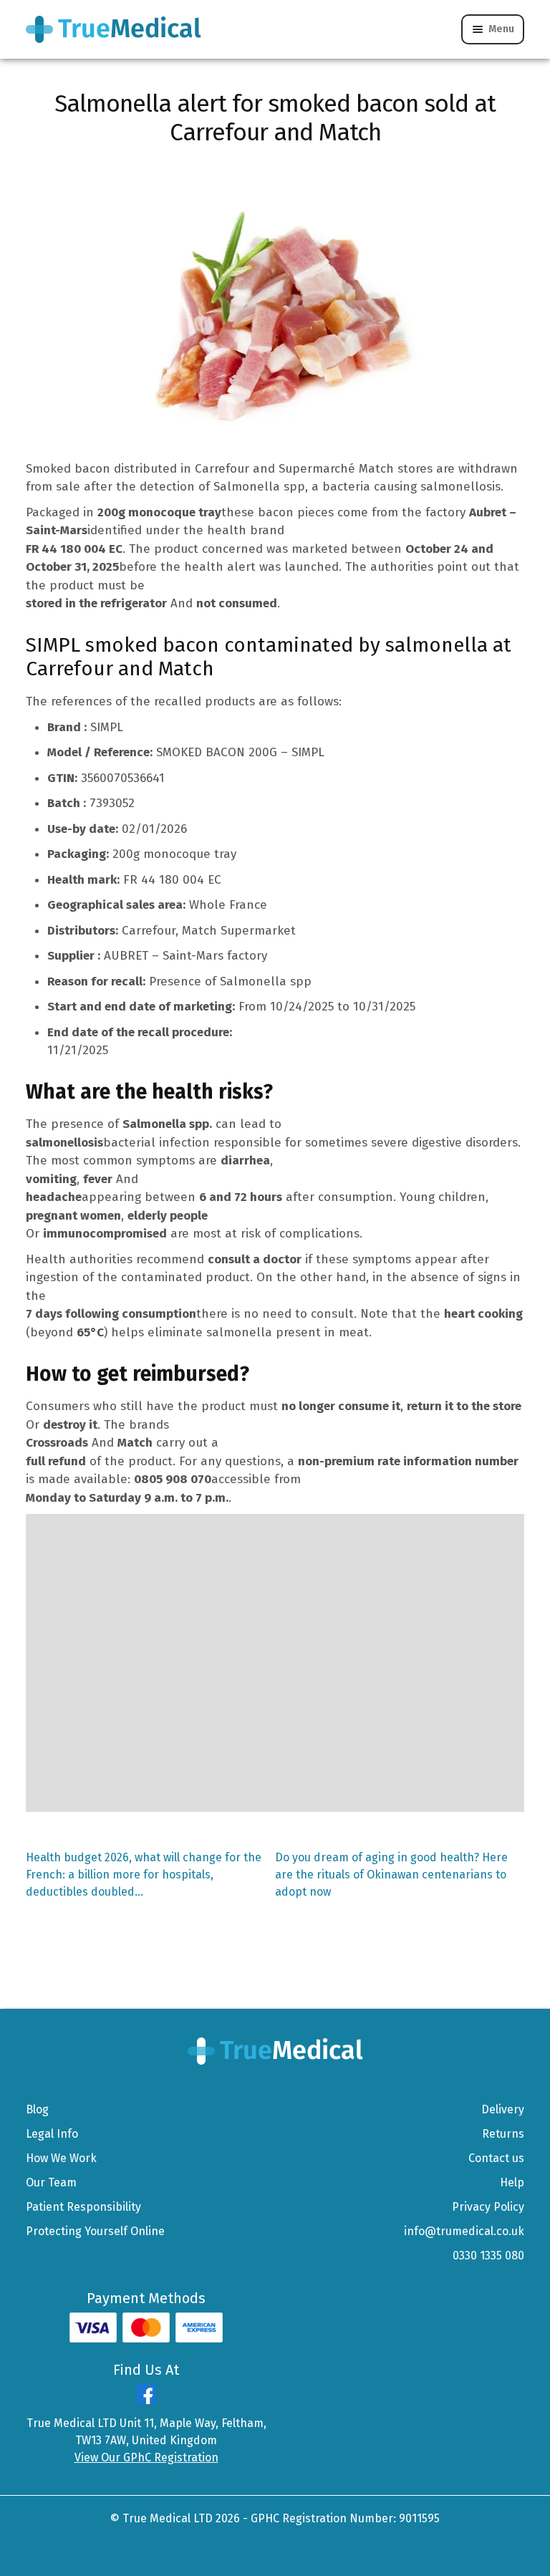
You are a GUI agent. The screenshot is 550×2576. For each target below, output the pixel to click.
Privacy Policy (488, 2207)
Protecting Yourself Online (95, 2231)
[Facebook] (146, 2400)
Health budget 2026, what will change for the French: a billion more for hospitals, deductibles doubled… (144, 1874)
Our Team (51, 2182)
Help (512, 2182)
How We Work (61, 2158)
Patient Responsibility (83, 2207)
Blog (37, 2109)
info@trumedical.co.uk (464, 2231)
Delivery (503, 2109)
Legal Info (52, 2134)
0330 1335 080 (488, 2256)
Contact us (496, 2158)
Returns (503, 2134)
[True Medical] (275, 2051)
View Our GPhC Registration (146, 2457)
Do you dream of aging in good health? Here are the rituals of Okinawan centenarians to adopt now (391, 1875)
